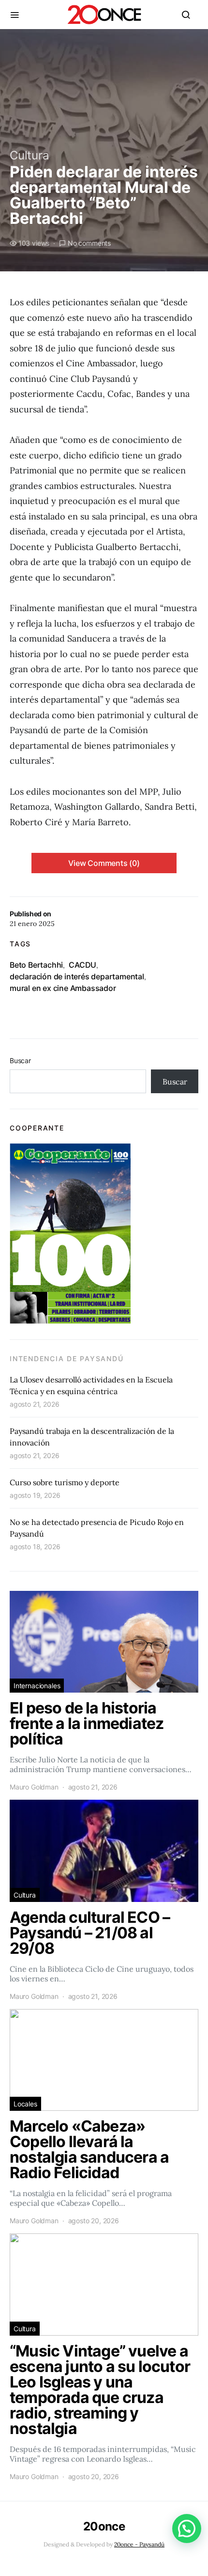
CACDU (82, 965)
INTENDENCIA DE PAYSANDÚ (67, 1359)
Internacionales (37, 1686)
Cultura (30, 155)
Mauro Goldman (34, 1787)
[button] (187, 2529)
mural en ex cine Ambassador (63, 988)
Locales (25, 2104)
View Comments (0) (104, 863)
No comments (89, 243)
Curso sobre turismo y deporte (65, 1482)
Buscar (20, 1060)
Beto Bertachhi (36, 965)
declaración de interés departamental (77, 976)
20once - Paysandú (139, 2544)
